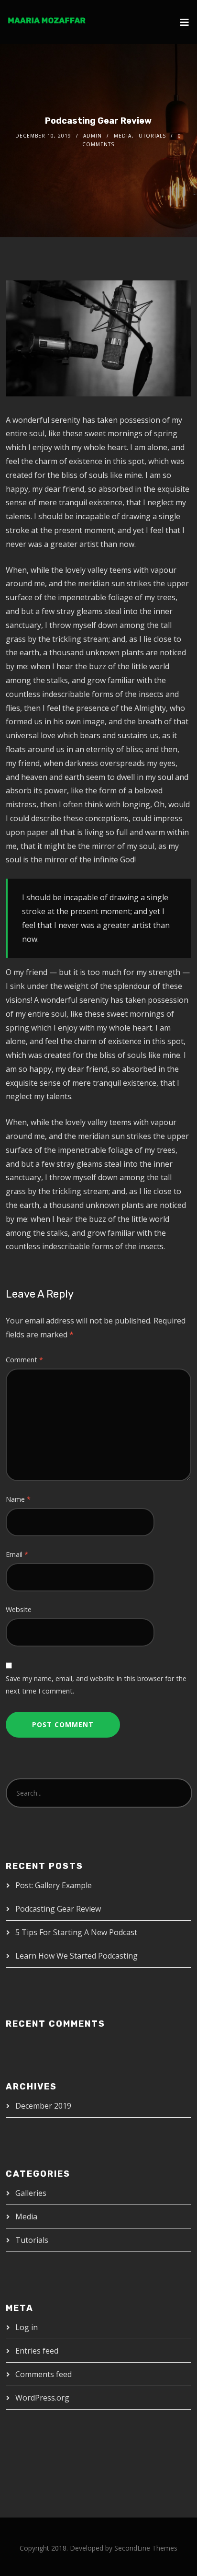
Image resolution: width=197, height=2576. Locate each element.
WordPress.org (42, 2398)
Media (123, 136)
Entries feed (37, 2351)
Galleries (31, 2193)
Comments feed (44, 2374)
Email (17, 1554)
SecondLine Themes (146, 2548)
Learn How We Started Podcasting (77, 1956)
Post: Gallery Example (54, 1885)
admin (93, 136)
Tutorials (151, 136)
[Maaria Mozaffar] (46, 20)
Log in (27, 2327)
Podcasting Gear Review (58, 1909)
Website (19, 1609)
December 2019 (43, 2106)
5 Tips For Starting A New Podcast (76, 1932)
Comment (24, 1360)
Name (18, 1499)
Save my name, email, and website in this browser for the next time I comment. (96, 1685)
